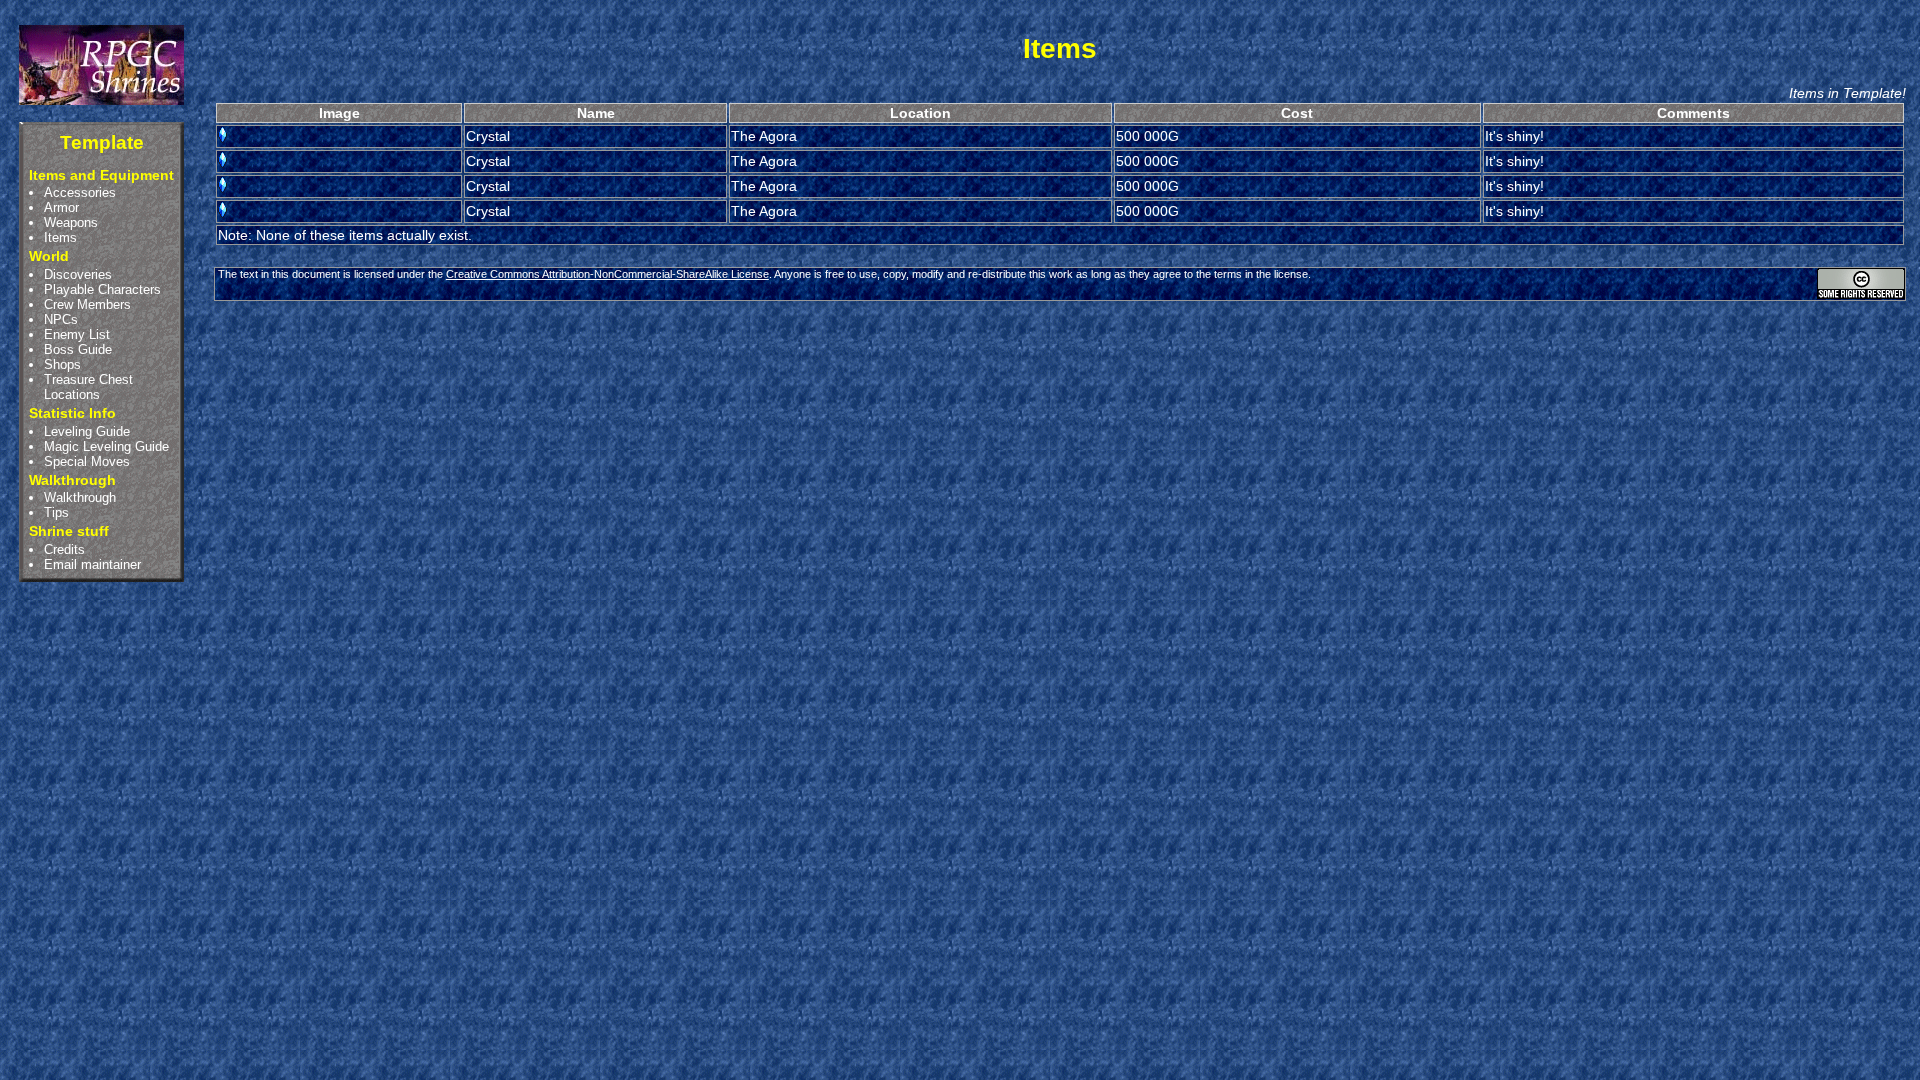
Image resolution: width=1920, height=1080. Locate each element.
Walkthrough (80, 497)
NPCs (61, 319)
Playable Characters (102, 289)
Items (60, 237)
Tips (56, 512)
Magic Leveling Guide (106, 446)
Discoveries (78, 274)
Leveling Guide (87, 431)
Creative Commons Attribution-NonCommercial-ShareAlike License (607, 274)
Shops (62, 364)
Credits (64, 549)
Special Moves (87, 461)
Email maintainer (92, 564)
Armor (61, 207)
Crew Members (87, 304)
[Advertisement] (1060, 360)
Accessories (80, 192)
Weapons (71, 222)
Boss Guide (78, 349)
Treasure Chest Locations (88, 387)
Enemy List (77, 334)
